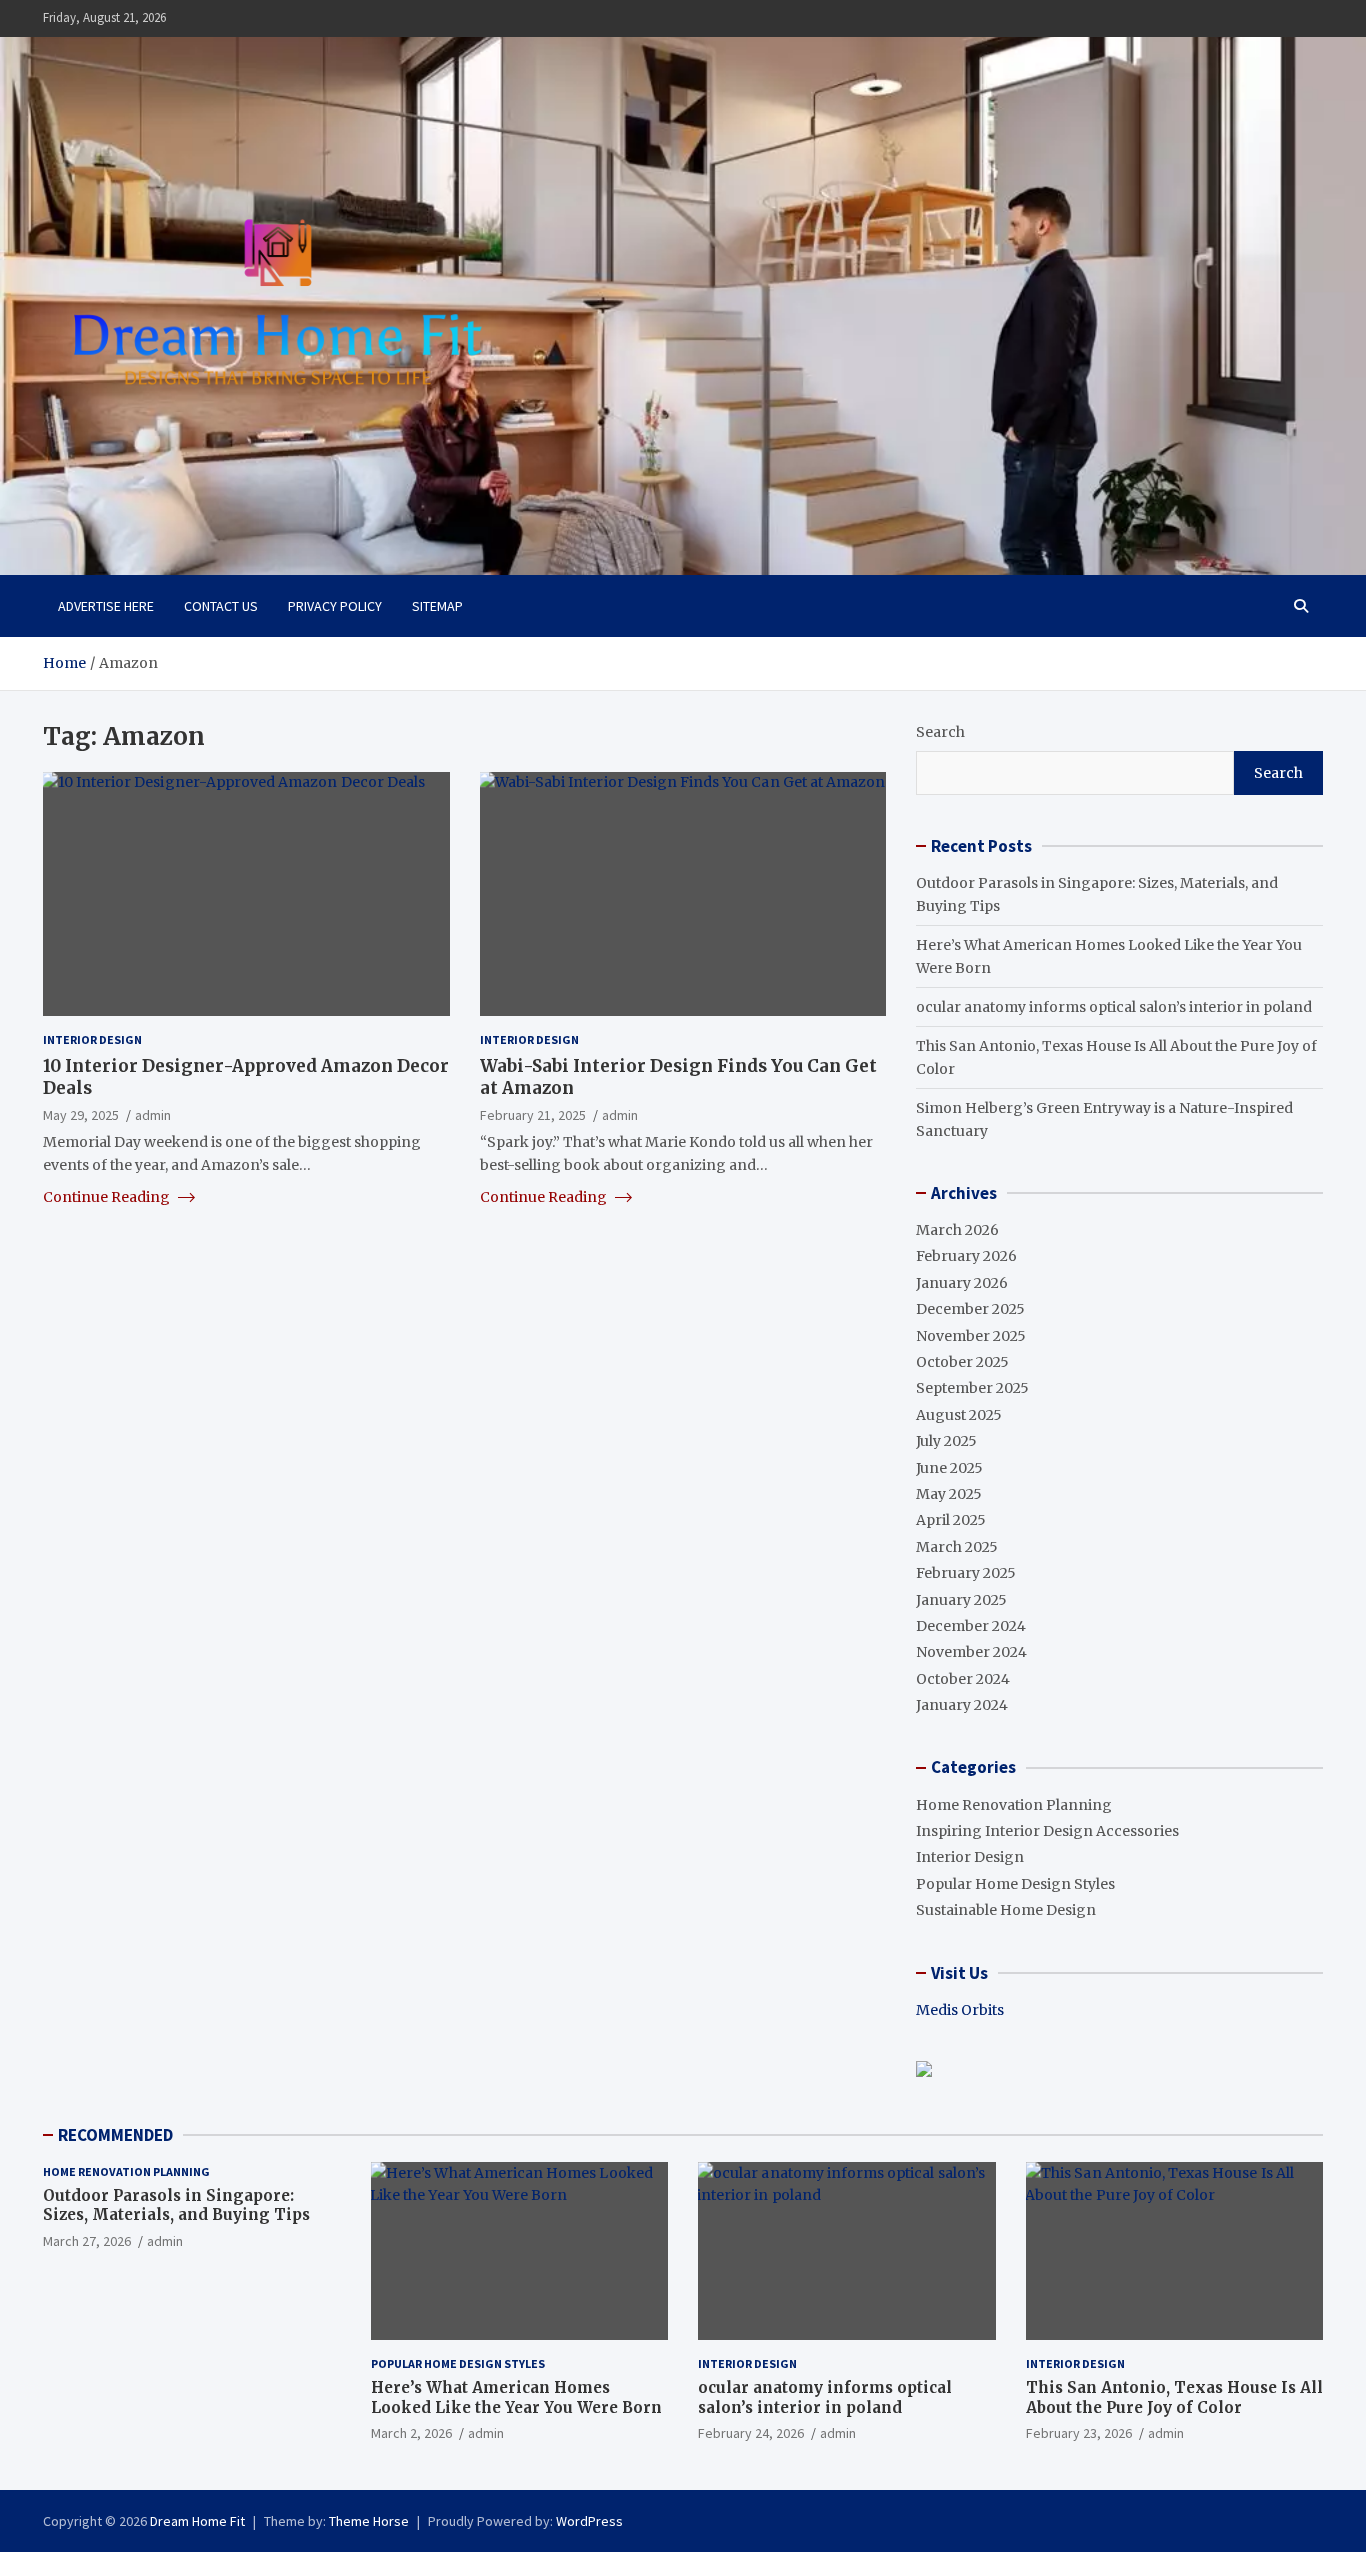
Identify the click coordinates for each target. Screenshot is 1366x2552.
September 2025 (972, 1388)
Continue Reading (108, 1196)
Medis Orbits (960, 2010)
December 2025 (970, 1309)
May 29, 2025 (81, 1114)
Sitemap (437, 606)
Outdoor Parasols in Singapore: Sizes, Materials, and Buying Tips (176, 2205)
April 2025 (951, 1520)
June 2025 (949, 1468)
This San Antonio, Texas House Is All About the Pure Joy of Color (1174, 2397)
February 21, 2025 (533, 1114)
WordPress (589, 2521)
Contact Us (221, 606)
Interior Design (92, 1039)
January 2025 (961, 1600)
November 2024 (971, 1652)
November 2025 (971, 1336)
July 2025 (946, 1441)
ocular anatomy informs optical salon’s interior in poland (1114, 1007)
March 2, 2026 (411, 2433)
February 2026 (966, 1256)
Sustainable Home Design (1006, 1910)
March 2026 (957, 1230)
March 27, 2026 (87, 2241)
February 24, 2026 (751, 2433)
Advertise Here (106, 606)
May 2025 (949, 1494)
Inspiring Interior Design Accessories (1047, 1831)
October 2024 (963, 1679)
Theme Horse (369, 2521)
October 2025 (962, 1362)
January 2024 (962, 1705)
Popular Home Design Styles (1015, 1884)
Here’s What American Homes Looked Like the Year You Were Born (516, 2397)
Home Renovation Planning (1014, 1805)
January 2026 (962, 1283)
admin (153, 1114)
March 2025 (957, 1547)
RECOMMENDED (115, 2135)
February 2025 (966, 1573)
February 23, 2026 (1079, 2433)
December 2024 (971, 1626)
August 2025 (959, 1415)
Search (940, 732)
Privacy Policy (335, 606)
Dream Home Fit (197, 2521)
